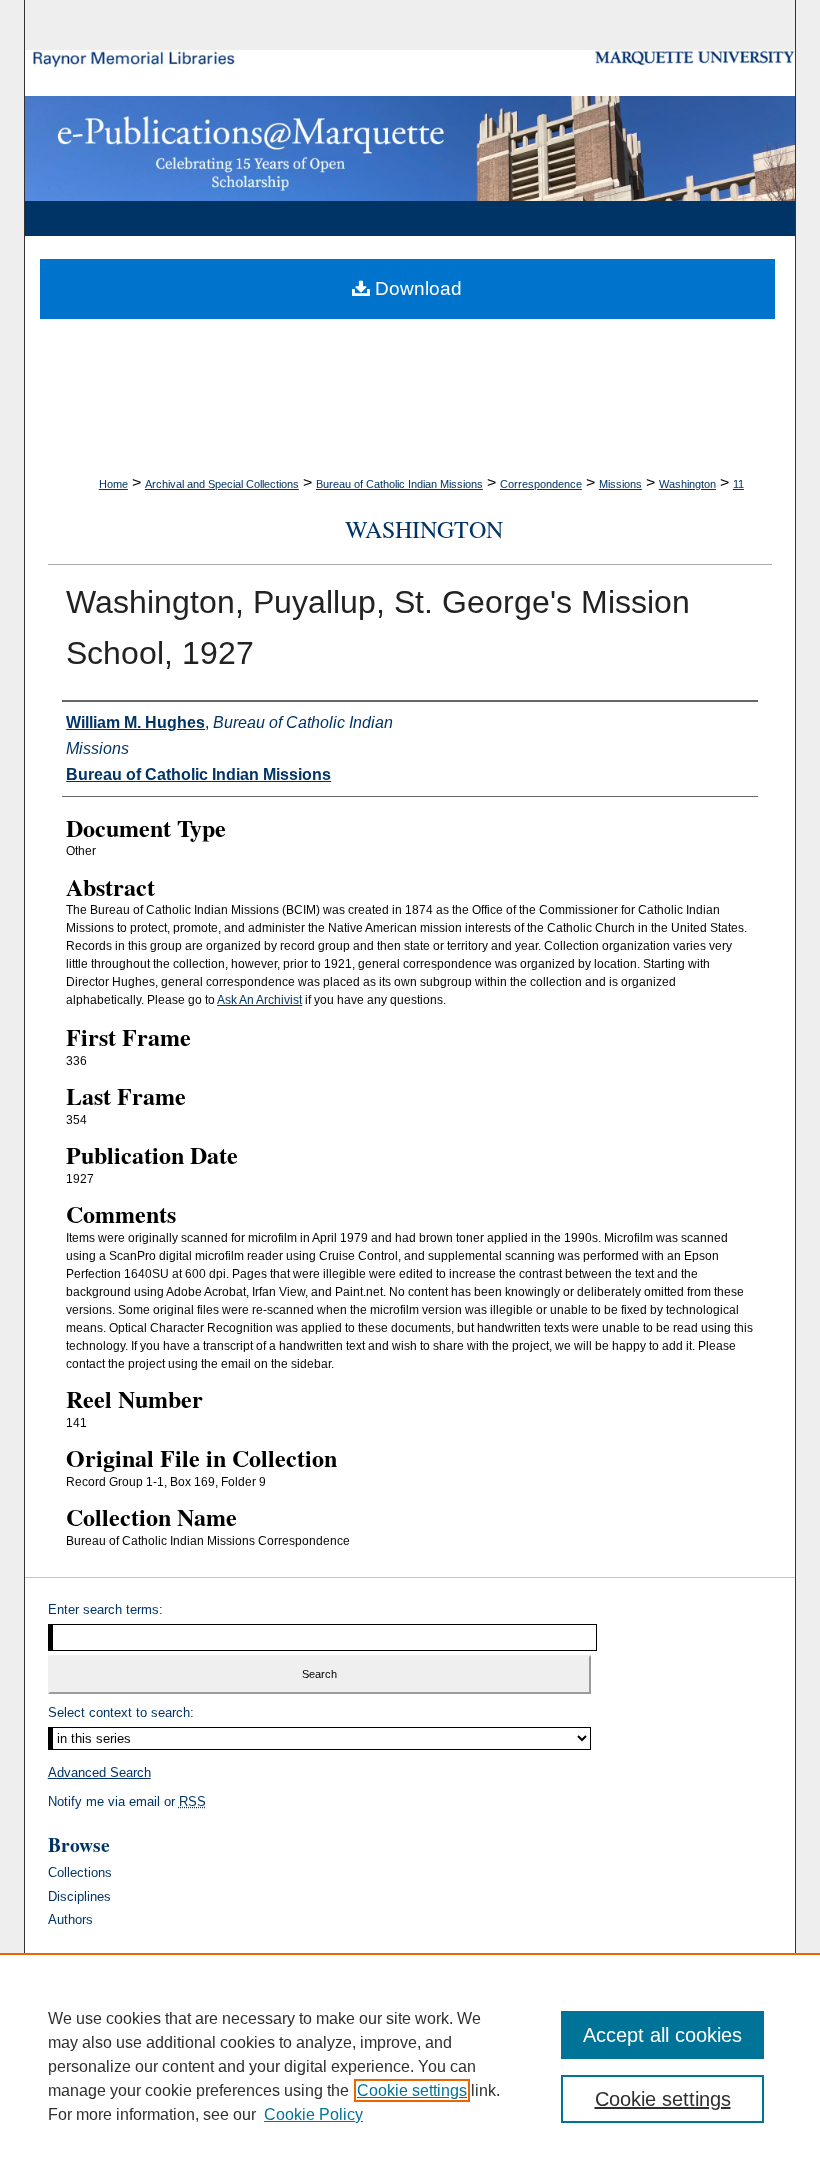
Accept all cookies (662, 2035)
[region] (410, 2066)
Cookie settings (412, 2090)
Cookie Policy (313, 2114)
